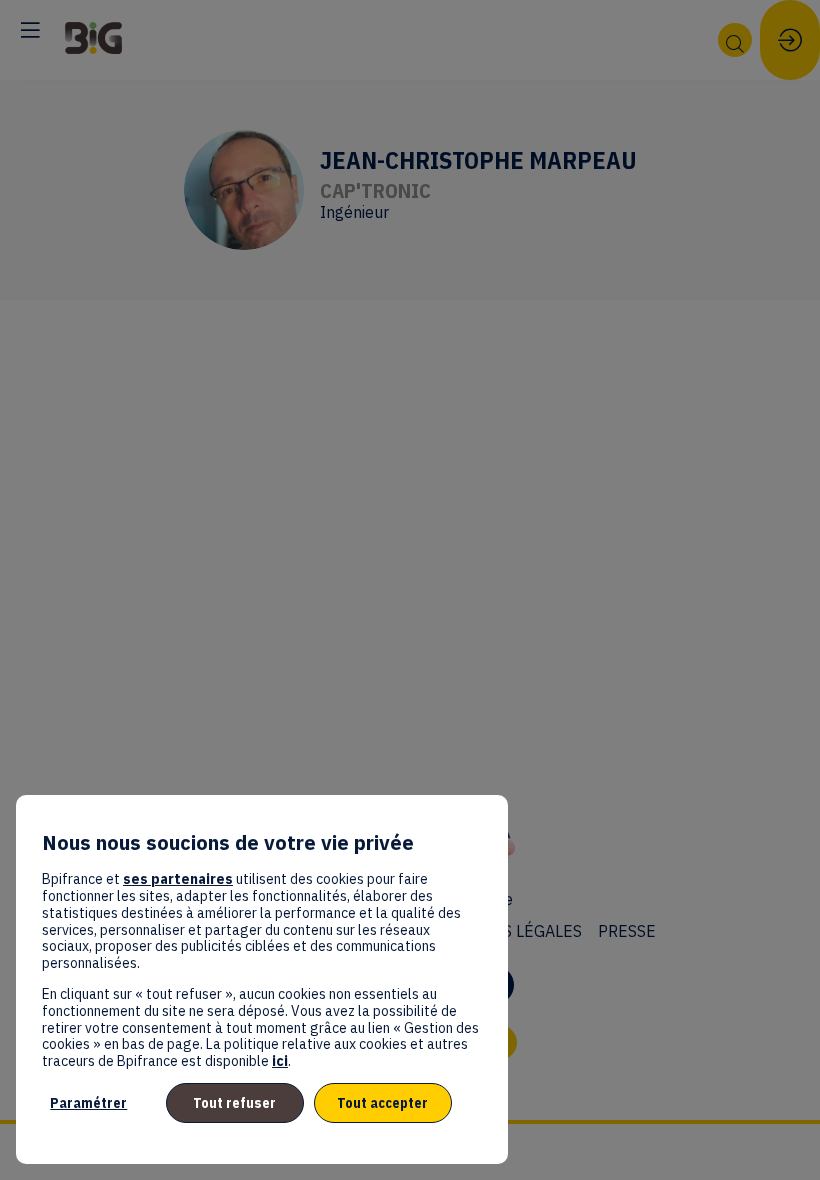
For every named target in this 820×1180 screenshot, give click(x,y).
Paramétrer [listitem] (88, 1103)
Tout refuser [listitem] (234, 1103)
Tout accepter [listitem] (382, 1103)
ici (280, 1061)
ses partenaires (178, 879)
